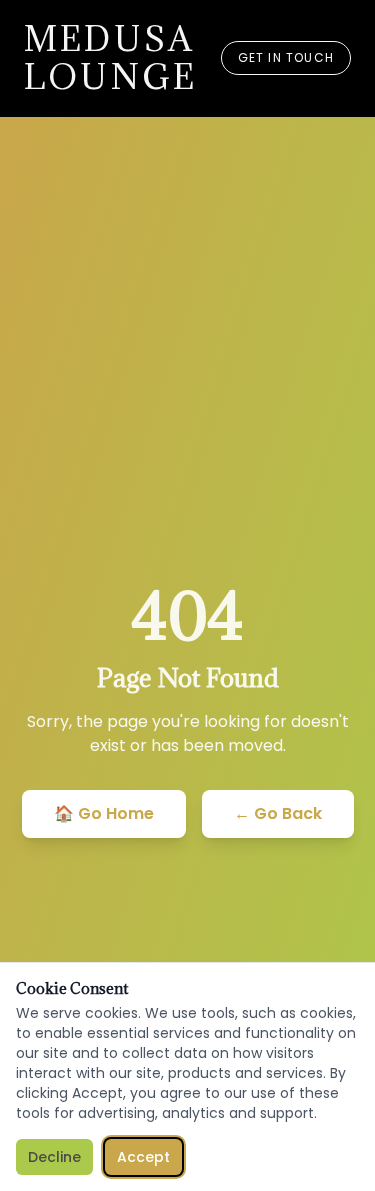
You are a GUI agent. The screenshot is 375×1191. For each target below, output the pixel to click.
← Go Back (278, 813)
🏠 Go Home (104, 813)
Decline (54, 1157)
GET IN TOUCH (286, 57)
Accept (143, 1157)
